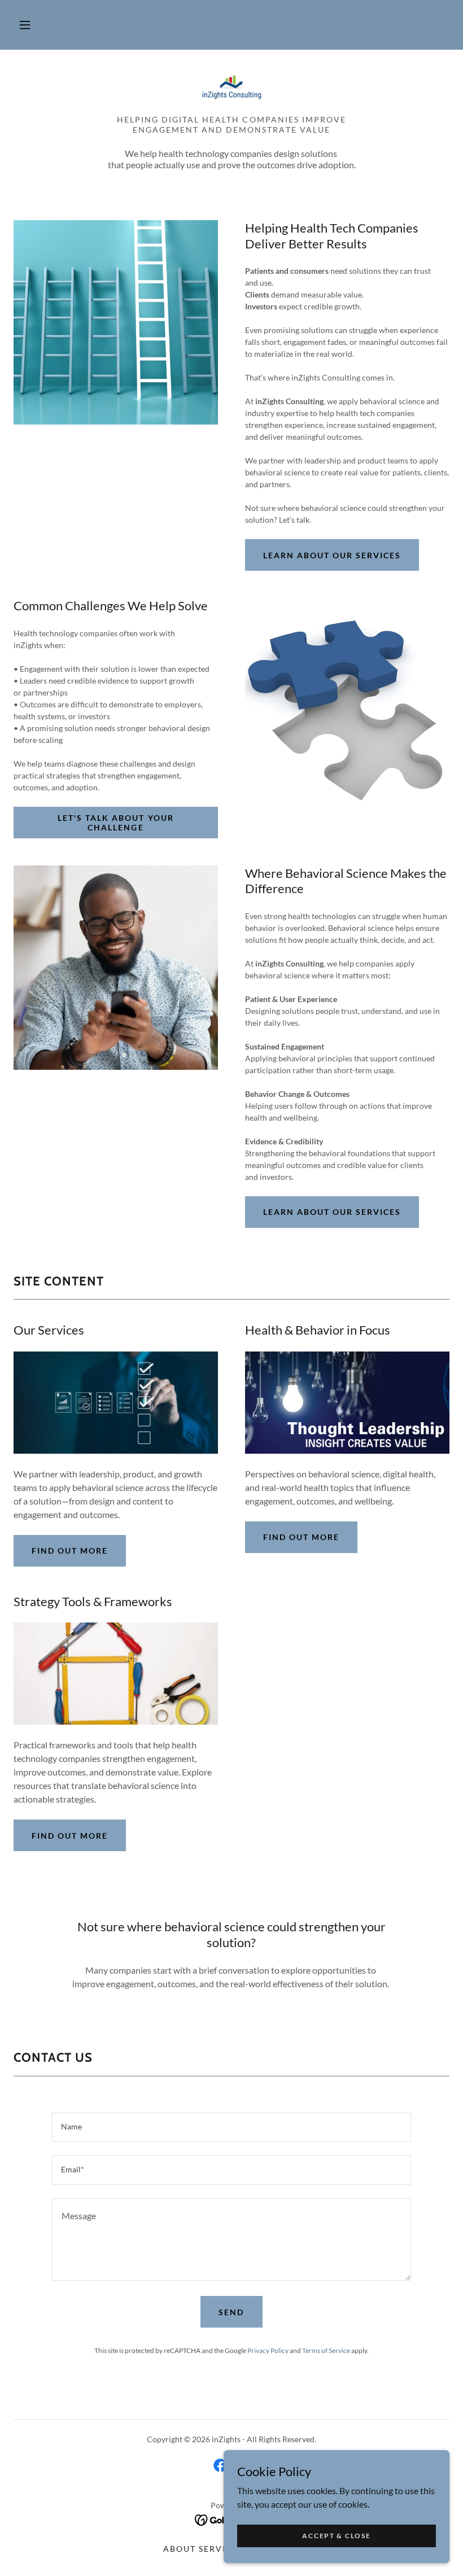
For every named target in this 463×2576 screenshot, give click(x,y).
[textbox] (231, 2127)
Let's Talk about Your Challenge (115, 823)
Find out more (70, 1551)
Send (231, 2312)
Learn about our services (332, 1212)
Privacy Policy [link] (268, 2350)
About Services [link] (203, 2549)
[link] (231, 86)
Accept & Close (336, 2536)
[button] (25, 25)
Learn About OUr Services (332, 555)
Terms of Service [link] (326, 2350)
